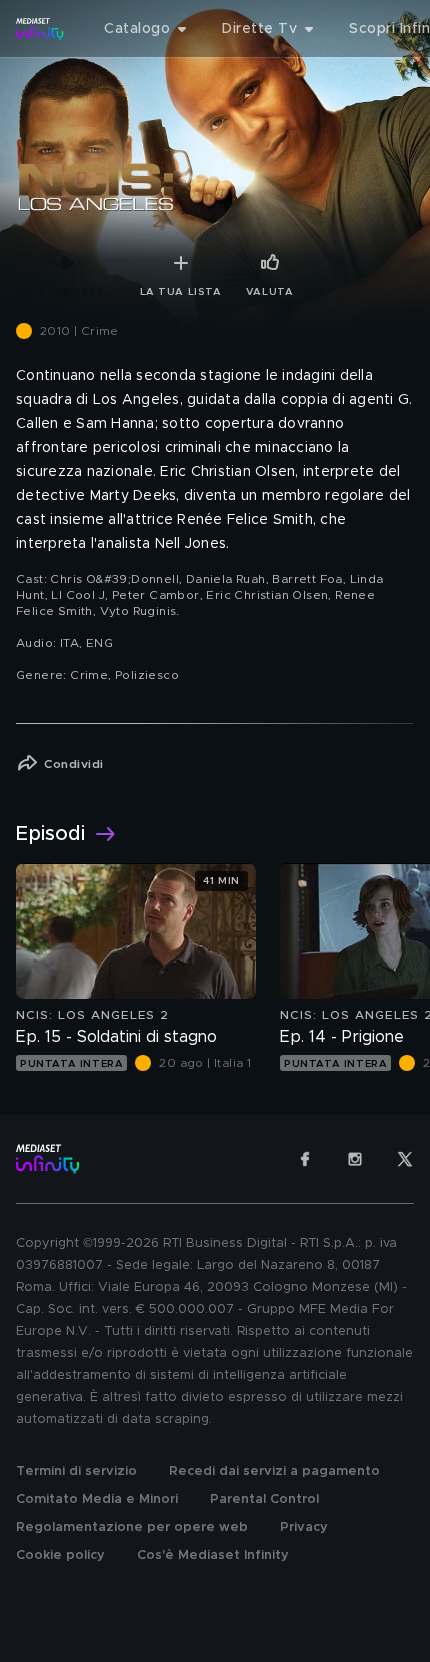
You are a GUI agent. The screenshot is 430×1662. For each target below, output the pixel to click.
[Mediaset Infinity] (40, 29)
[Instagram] (355, 1159)
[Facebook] (305, 1159)
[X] (405, 1159)
